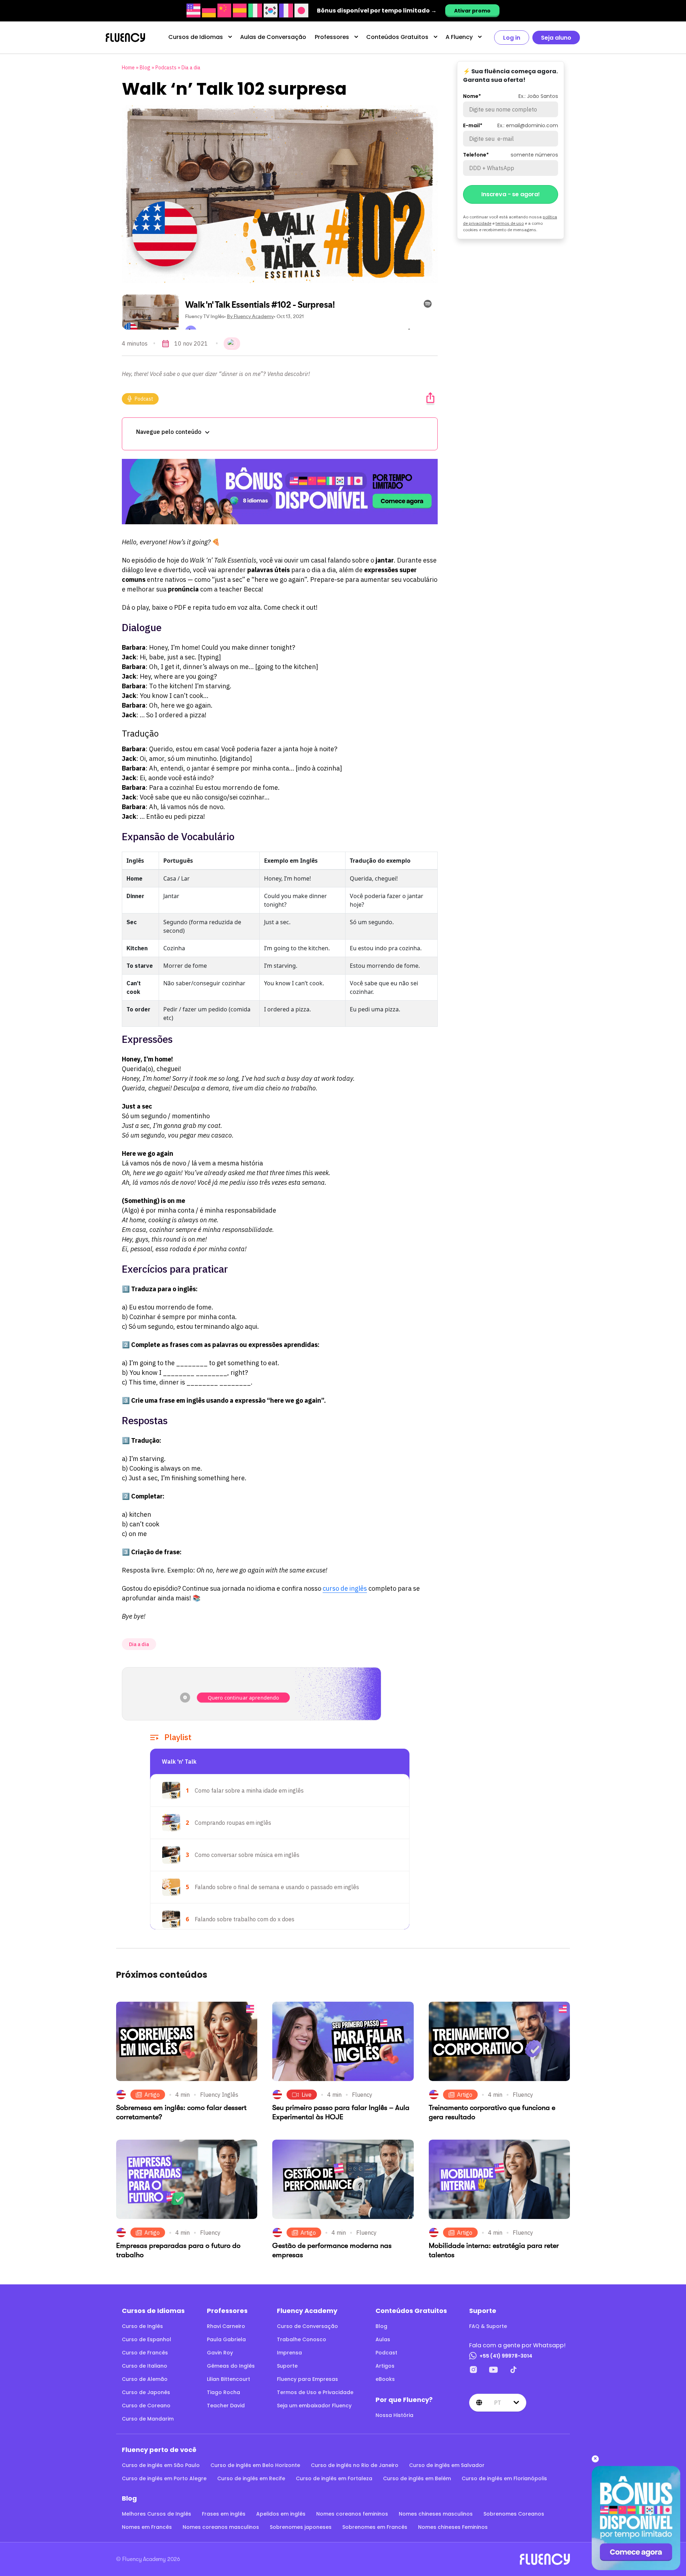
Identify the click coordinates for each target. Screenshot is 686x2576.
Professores (332, 37)
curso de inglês (345, 1588)
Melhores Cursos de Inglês (156, 2514)
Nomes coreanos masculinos (221, 2527)
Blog (145, 68)
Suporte (287, 2366)
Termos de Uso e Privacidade (315, 2392)
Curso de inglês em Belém (417, 2478)
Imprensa (289, 2353)
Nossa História (394, 2415)
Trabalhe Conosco (302, 2339)
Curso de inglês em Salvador (447, 2465)
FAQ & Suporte (488, 2326)
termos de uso (510, 223)
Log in (512, 38)
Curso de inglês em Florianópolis (504, 2478)
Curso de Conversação (307, 2326)
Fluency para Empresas (307, 2379)
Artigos (385, 2366)
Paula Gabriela (226, 2339)
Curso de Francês (145, 2353)
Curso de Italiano (145, 2366)
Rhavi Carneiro (226, 2326)
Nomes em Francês (147, 2527)
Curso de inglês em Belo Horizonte (255, 2465)
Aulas (383, 2339)
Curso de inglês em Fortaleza (334, 2478)
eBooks (385, 2379)
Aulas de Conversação (273, 37)
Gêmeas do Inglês (231, 2366)
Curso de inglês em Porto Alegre (164, 2478)
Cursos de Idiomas (196, 37)
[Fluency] (125, 38)
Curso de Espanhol (146, 2339)
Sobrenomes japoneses (301, 2527)
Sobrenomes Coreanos (514, 2514)
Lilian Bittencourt (228, 2379)
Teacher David (226, 2406)
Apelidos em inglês (281, 2514)
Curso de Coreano (146, 2406)
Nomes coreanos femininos (352, 2514)
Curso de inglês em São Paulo (161, 2465)
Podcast (144, 399)
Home (128, 68)
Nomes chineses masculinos (436, 2514)
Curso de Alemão (145, 2379)
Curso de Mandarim (148, 2419)
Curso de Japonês (146, 2392)
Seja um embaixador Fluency (314, 2406)
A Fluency (459, 37)
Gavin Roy (220, 2353)
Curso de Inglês (142, 2326)
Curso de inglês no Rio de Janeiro (355, 2465)
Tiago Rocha (223, 2392)
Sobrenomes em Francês (375, 2527)
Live (307, 2095)
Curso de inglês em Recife (251, 2478)
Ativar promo (472, 11)
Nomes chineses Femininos (453, 2527)
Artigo (152, 2095)
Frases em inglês (224, 2514)
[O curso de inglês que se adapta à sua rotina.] (280, 492)
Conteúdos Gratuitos (397, 37)
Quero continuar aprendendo (243, 1698)
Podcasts (166, 68)
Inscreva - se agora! (511, 194)
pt (498, 2403)
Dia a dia (191, 68)
